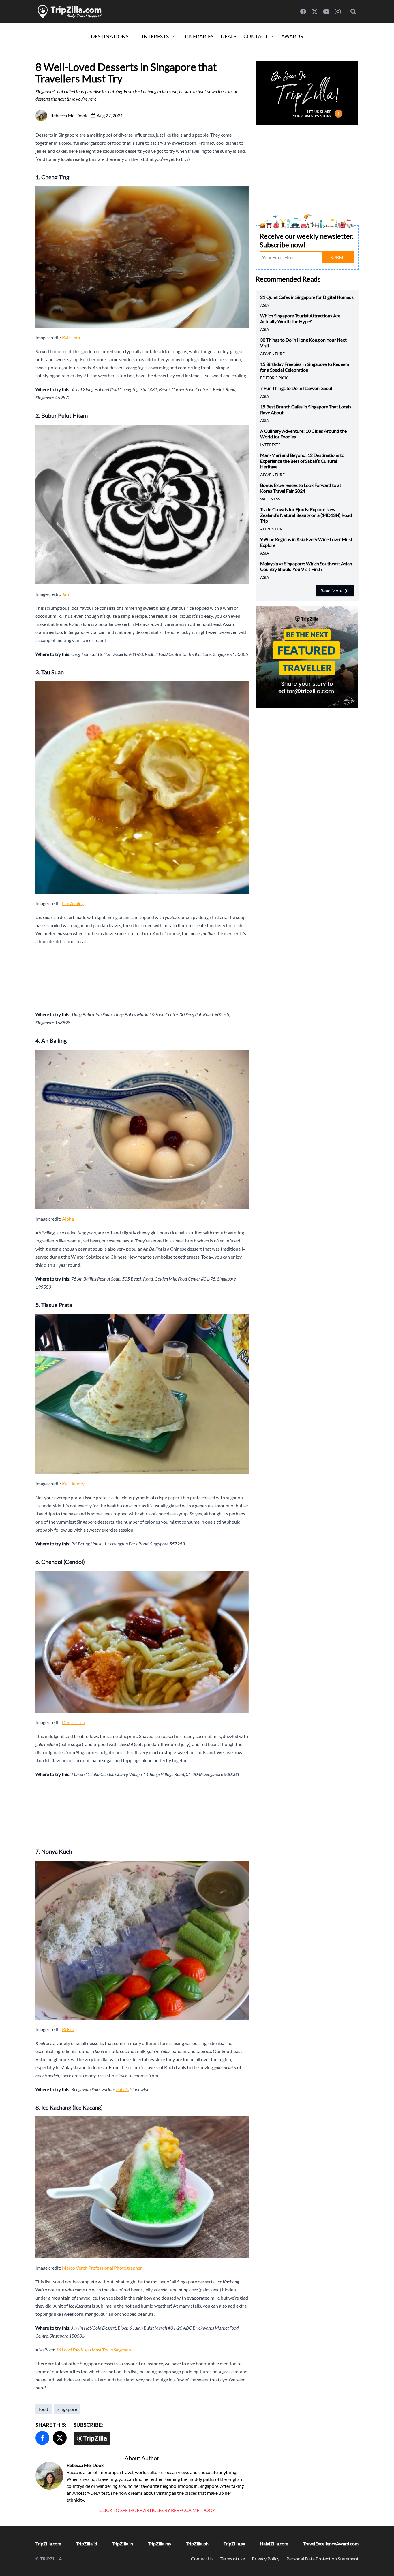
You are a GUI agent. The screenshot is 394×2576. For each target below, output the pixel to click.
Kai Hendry (73, 1484)
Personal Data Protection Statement (322, 2559)
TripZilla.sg (234, 2544)
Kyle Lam (71, 337)
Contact (256, 36)
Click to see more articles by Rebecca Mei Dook (157, 2510)
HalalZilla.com (274, 2544)
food (44, 2409)
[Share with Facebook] (42, 2438)
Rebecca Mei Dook (85, 2465)
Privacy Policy (266, 2559)
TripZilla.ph (197, 2544)
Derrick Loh (74, 1722)
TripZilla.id (87, 2544)
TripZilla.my (160, 2544)
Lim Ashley (73, 903)
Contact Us (202, 2559)
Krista (68, 2029)
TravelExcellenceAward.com (331, 2544)
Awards (292, 36)
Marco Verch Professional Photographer (102, 2268)
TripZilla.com (48, 2544)
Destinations (110, 36)
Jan (65, 594)
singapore (67, 2409)
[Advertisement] (142, 978)
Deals (229, 36)
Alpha (68, 1219)
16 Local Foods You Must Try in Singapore (94, 2350)
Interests (155, 36)
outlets (122, 2089)
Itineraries (198, 36)
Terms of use (233, 2559)
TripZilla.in (122, 2544)
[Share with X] (60, 2438)
